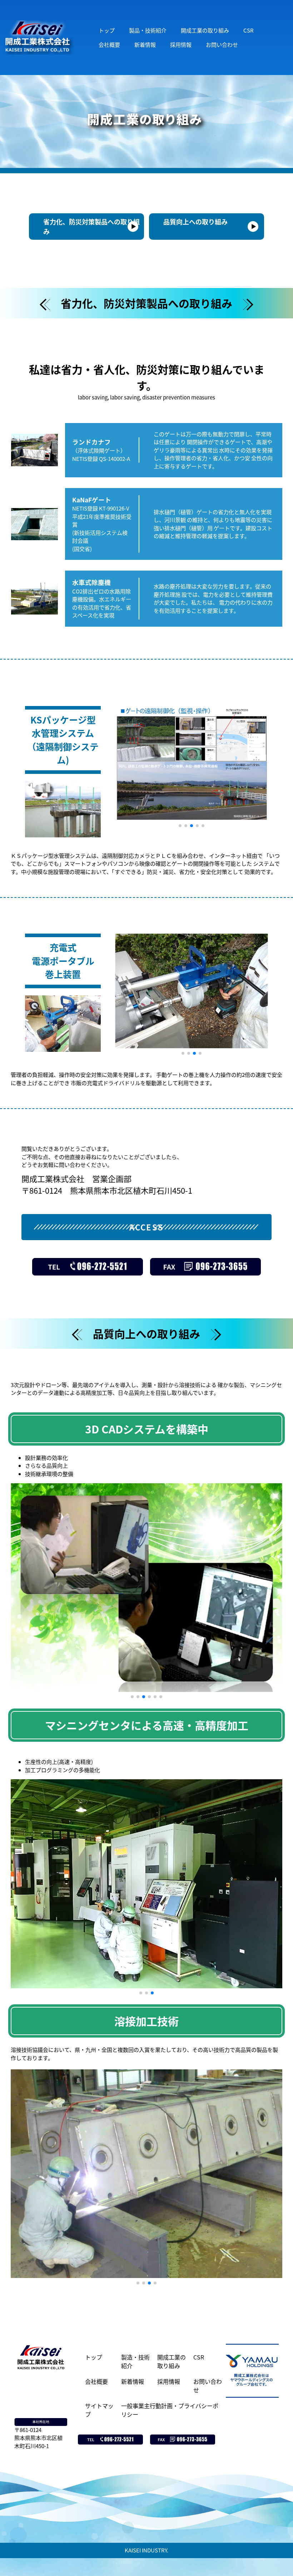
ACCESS (146, 1227)
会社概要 (109, 44)
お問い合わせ (222, 44)
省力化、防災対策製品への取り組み (91, 226)
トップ (107, 30)
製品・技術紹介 (148, 30)
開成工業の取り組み (205, 30)
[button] (180, 826)
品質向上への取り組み (195, 222)
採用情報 (181, 44)
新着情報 (145, 44)
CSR (249, 30)
